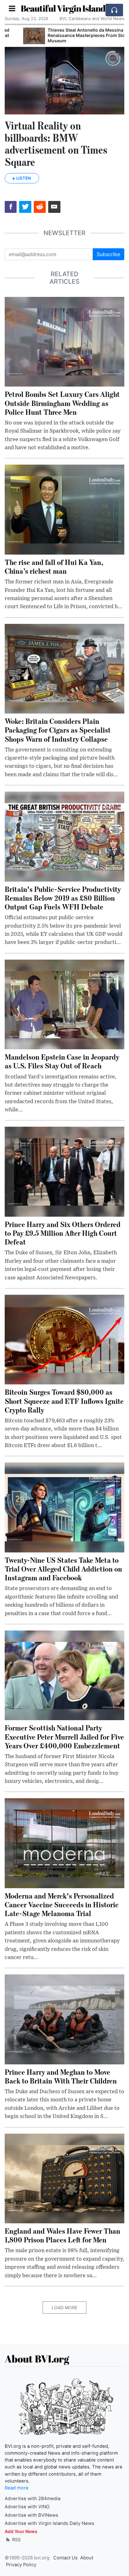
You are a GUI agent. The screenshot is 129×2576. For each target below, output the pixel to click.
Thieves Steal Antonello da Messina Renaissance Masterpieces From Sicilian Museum (72, 35)
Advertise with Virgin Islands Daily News (49, 2523)
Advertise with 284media (33, 2499)
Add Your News (21, 2531)
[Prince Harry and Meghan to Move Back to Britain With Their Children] (64, 2019)
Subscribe (108, 254)
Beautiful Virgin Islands (65, 8)
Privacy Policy (21, 2565)
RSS (16, 2539)
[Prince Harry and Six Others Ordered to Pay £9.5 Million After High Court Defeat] (64, 1171)
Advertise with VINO (27, 2507)
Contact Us (65, 2558)
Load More (64, 2307)
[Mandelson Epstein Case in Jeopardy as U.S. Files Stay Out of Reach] (64, 1004)
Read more (17, 2488)
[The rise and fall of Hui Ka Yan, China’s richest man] (64, 509)
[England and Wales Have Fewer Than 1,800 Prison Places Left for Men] (64, 2178)
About (87, 2558)
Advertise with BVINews (31, 2515)
